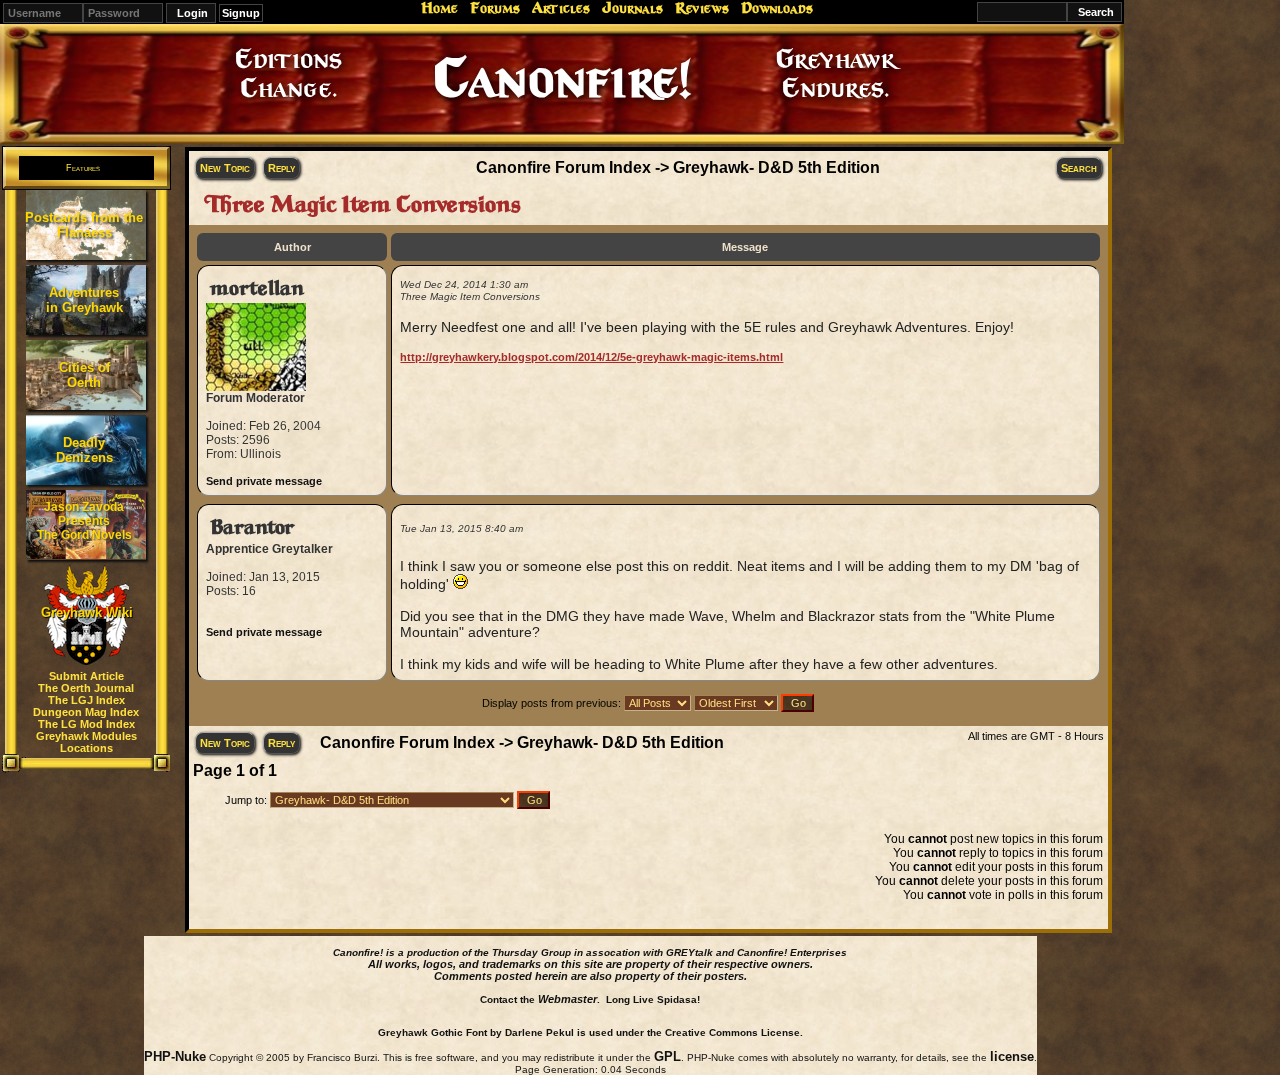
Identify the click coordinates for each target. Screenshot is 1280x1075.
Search (1079, 168)
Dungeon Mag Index (86, 712)
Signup (241, 13)
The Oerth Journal (86, 688)
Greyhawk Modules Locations (86, 742)
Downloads (777, 8)
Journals (632, 8)
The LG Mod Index (86, 724)
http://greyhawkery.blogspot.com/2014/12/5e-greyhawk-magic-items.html (591, 357)
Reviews (702, 8)
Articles (561, 8)
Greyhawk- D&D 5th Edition (776, 167)
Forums (495, 8)
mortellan (257, 288)
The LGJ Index (86, 700)
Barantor (252, 527)
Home (439, 8)
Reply (281, 168)
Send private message (264, 481)
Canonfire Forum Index (563, 167)
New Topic (225, 168)
